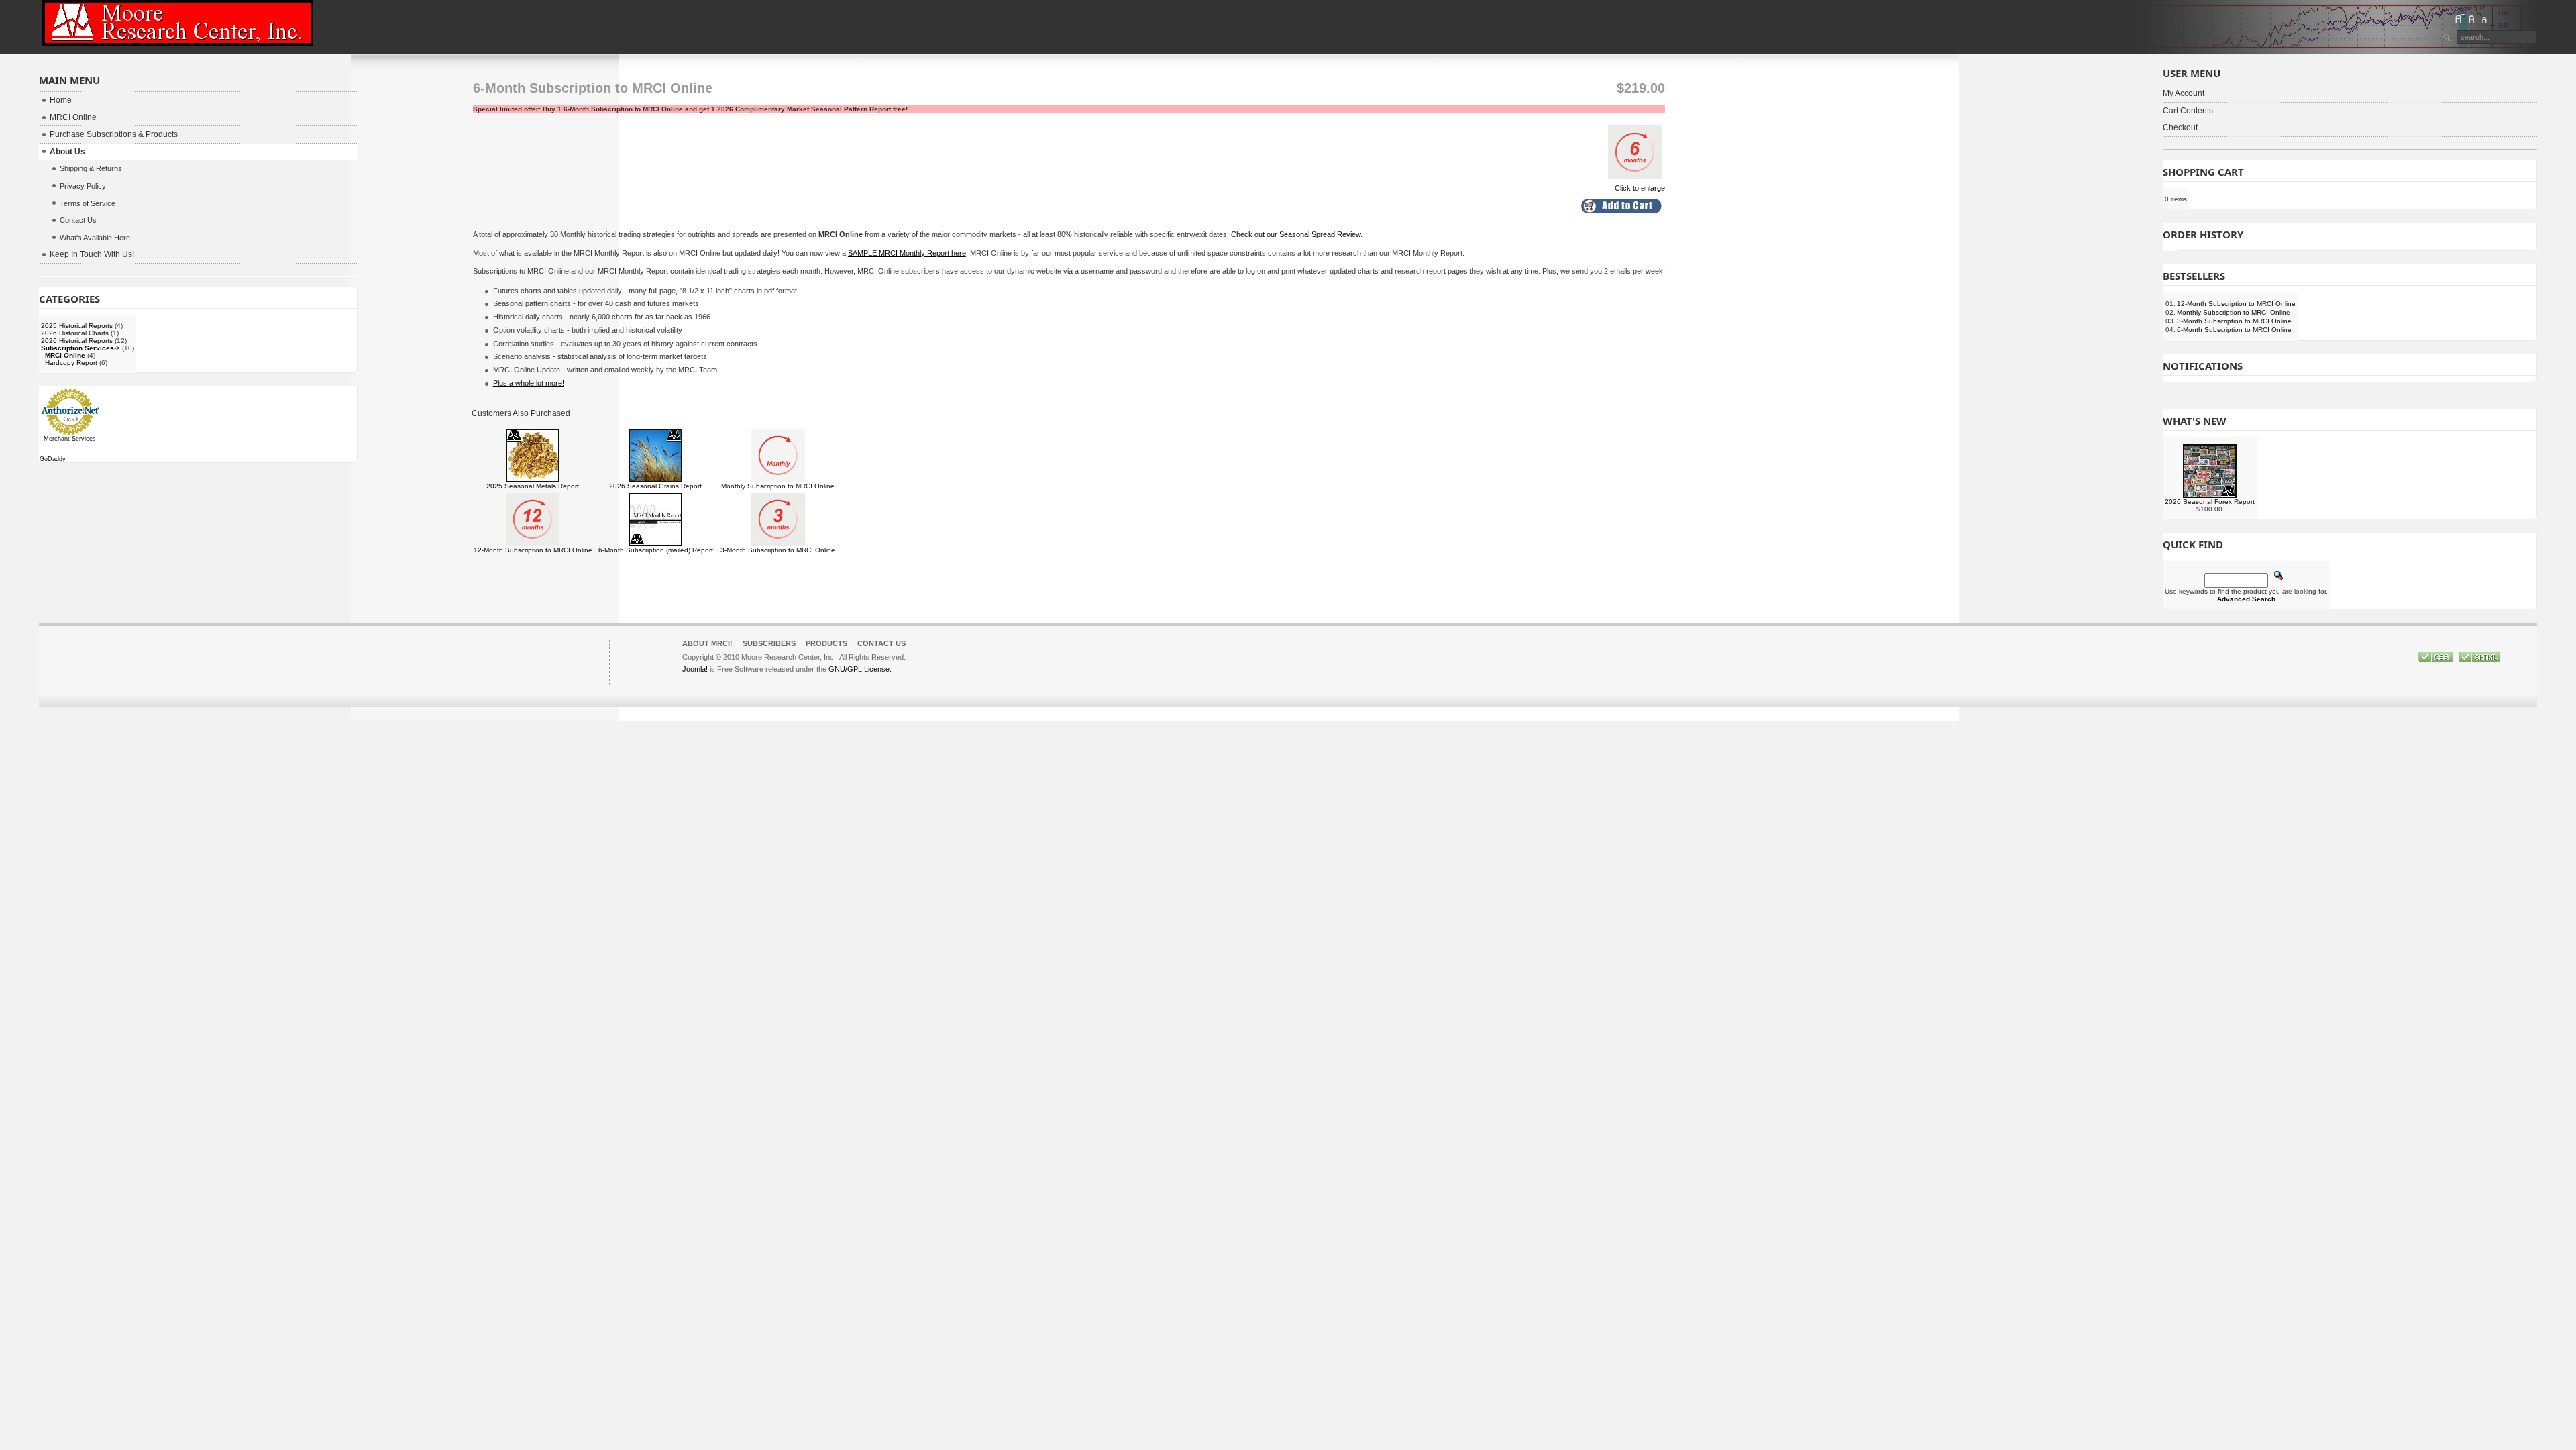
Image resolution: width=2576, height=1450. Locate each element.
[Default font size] (2472, 18)
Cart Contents (2188, 111)
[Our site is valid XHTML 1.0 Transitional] (2479, 660)
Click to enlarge (1640, 188)
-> (80, 348)
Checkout (2180, 127)
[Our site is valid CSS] (2437, 660)
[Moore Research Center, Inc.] (178, 23)
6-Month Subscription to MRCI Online (2234, 330)
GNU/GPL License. (860, 669)
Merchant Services (70, 439)
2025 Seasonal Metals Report (533, 486)
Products (826, 643)
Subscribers (769, 643)
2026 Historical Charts (75, 333)
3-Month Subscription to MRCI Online (778, 550)
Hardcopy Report (71, 363)
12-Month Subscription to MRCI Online (533, 550)
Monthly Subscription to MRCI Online (778, 486)
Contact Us (881, 643)
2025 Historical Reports (77, 326)
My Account (2184, 93)
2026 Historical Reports (77, 341)
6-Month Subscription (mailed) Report (656, 550)
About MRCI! (707, 643)
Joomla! (695, 669)
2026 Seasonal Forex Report (2210, 502)
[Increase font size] (2459, 18)
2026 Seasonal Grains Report (655, 486)
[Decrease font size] (2485, 18)
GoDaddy (53, 459)
